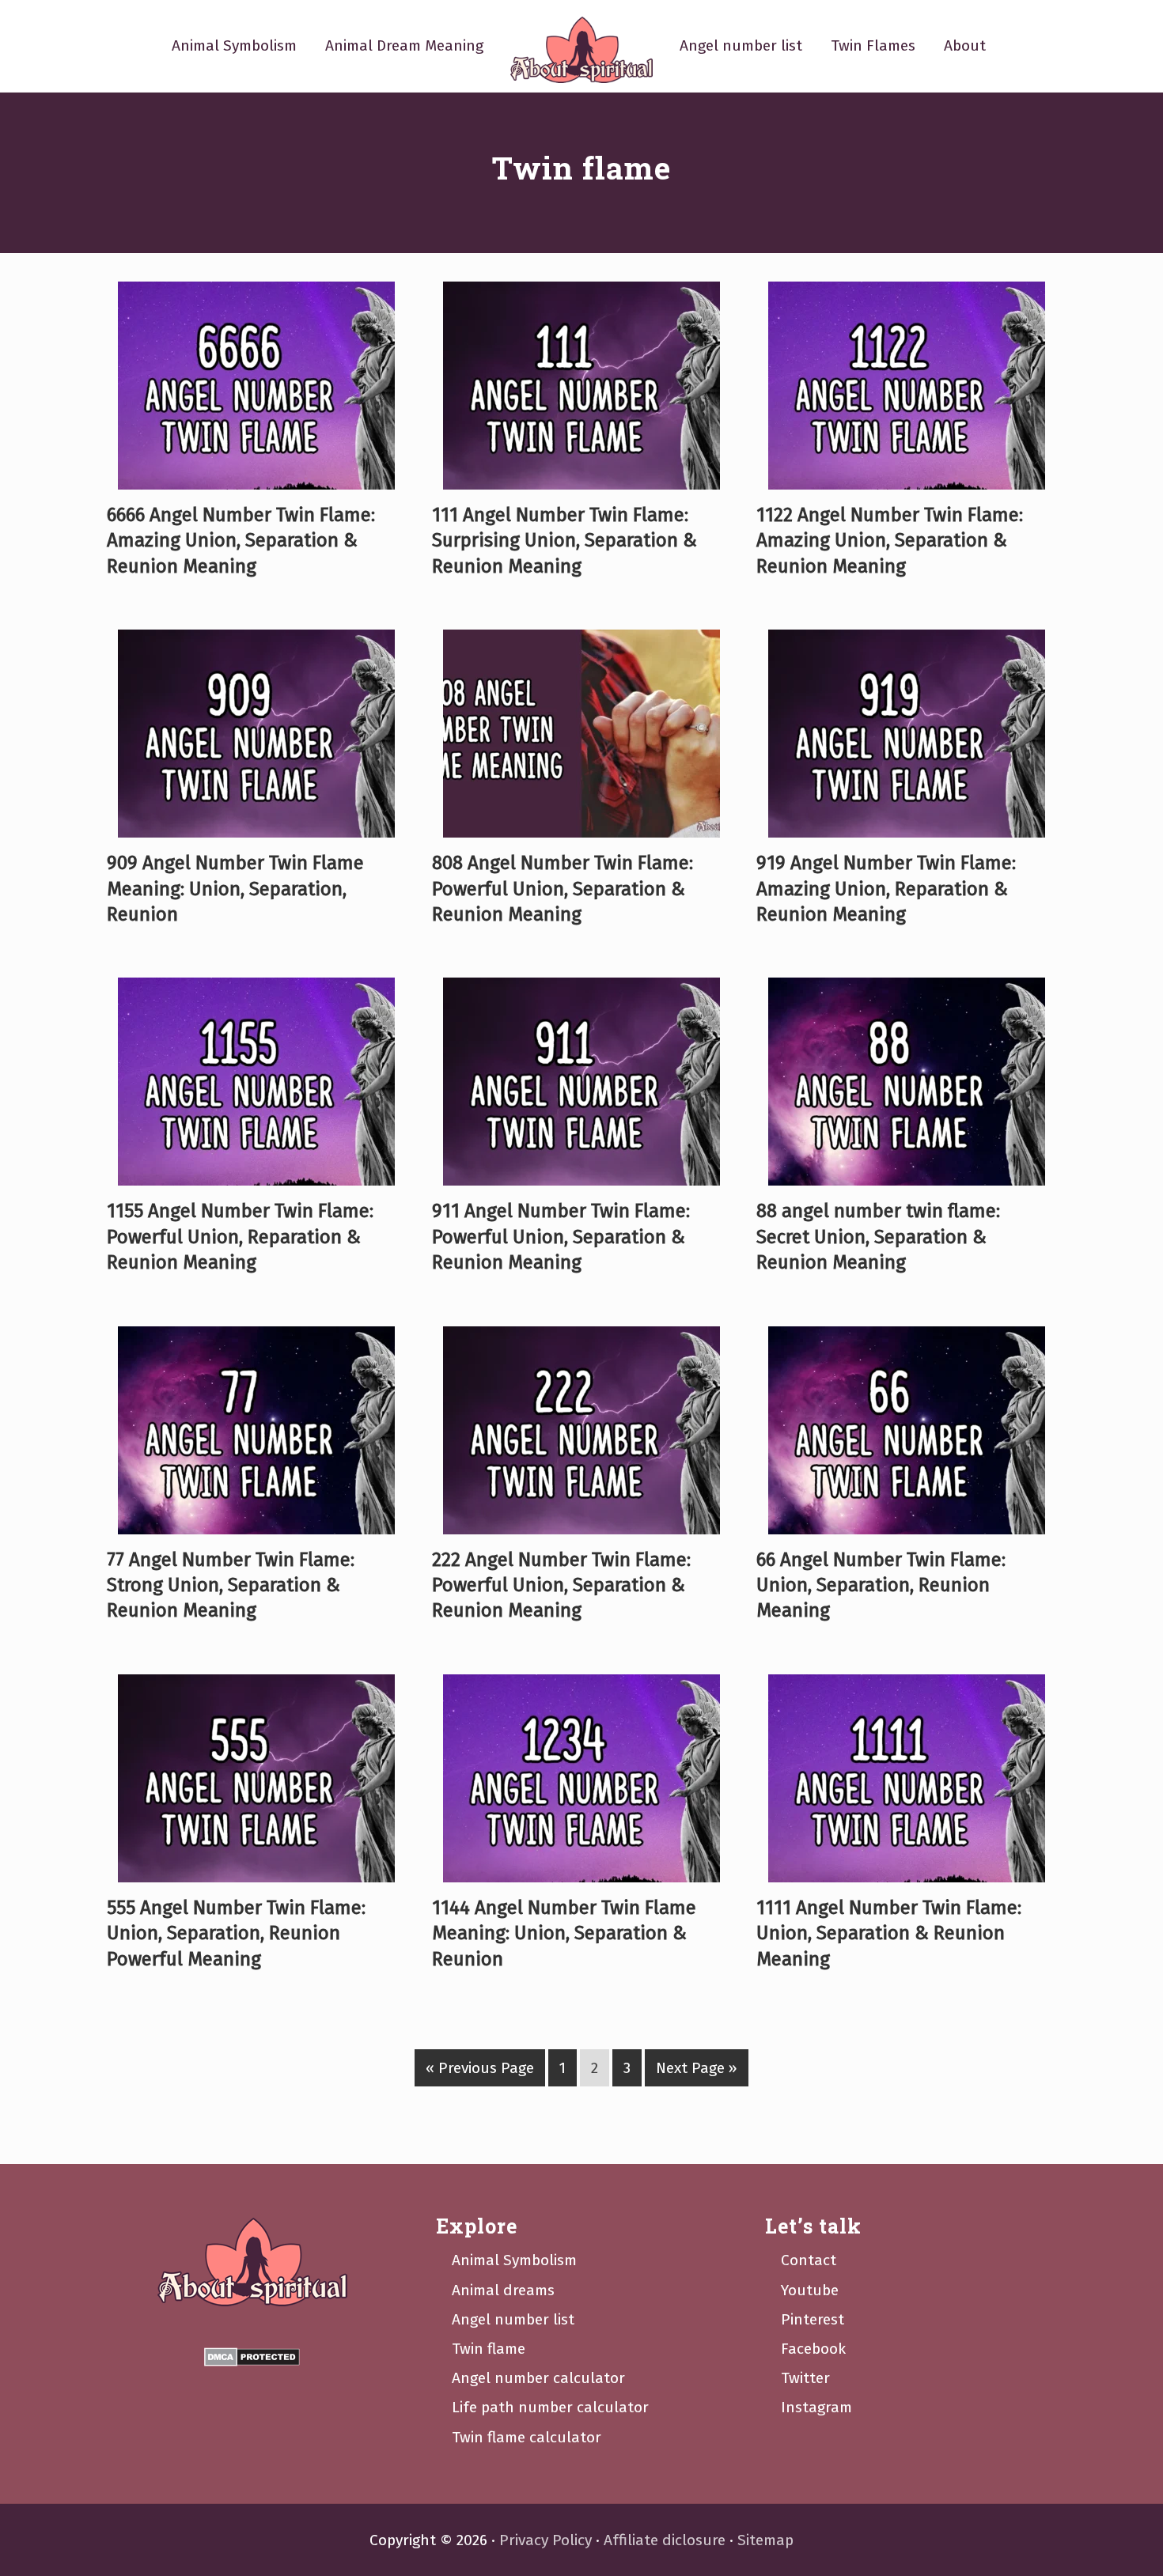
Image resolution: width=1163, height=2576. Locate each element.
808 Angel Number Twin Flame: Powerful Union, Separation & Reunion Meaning (563, 889)
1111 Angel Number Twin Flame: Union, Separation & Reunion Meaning (889, 1933)
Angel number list (513, 2319)
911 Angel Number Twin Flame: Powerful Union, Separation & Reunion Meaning (561, 1237)
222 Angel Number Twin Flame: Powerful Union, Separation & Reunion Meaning (561, 1585)
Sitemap (765, 2540)
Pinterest (813, 2319)
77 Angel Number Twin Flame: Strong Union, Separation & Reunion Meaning (231, 1585)
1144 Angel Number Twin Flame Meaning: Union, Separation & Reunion (564, 1933)
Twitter (805, 2378)
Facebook (813, 2349)
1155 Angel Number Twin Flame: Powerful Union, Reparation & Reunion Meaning (240, 1237)
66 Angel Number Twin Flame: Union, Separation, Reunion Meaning (881, 1585)
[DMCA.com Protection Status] (252, 2357)
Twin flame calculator (527, 2437)
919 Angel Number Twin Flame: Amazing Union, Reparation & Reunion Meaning (886, 889)
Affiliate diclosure (665, 2540)
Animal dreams (503, 2290)
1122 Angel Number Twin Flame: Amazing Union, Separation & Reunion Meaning (890, 541)
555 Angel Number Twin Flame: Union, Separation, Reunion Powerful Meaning (236, 1933)
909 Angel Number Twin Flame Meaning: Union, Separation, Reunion (235, 889)
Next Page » (696, 2072)
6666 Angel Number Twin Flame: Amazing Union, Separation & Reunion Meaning (241, 541)
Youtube (810, 2290)
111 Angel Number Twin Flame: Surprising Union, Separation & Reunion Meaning (564, 541)
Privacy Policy (546, 2540)
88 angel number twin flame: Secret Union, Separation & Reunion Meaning (878, 1237)
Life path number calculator (550, 2407)
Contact (809, 2260)
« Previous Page (480, 2072)
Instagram (816, 2407)
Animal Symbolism (514, 2260)
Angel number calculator (538, 2378)
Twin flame (489, 2349)
